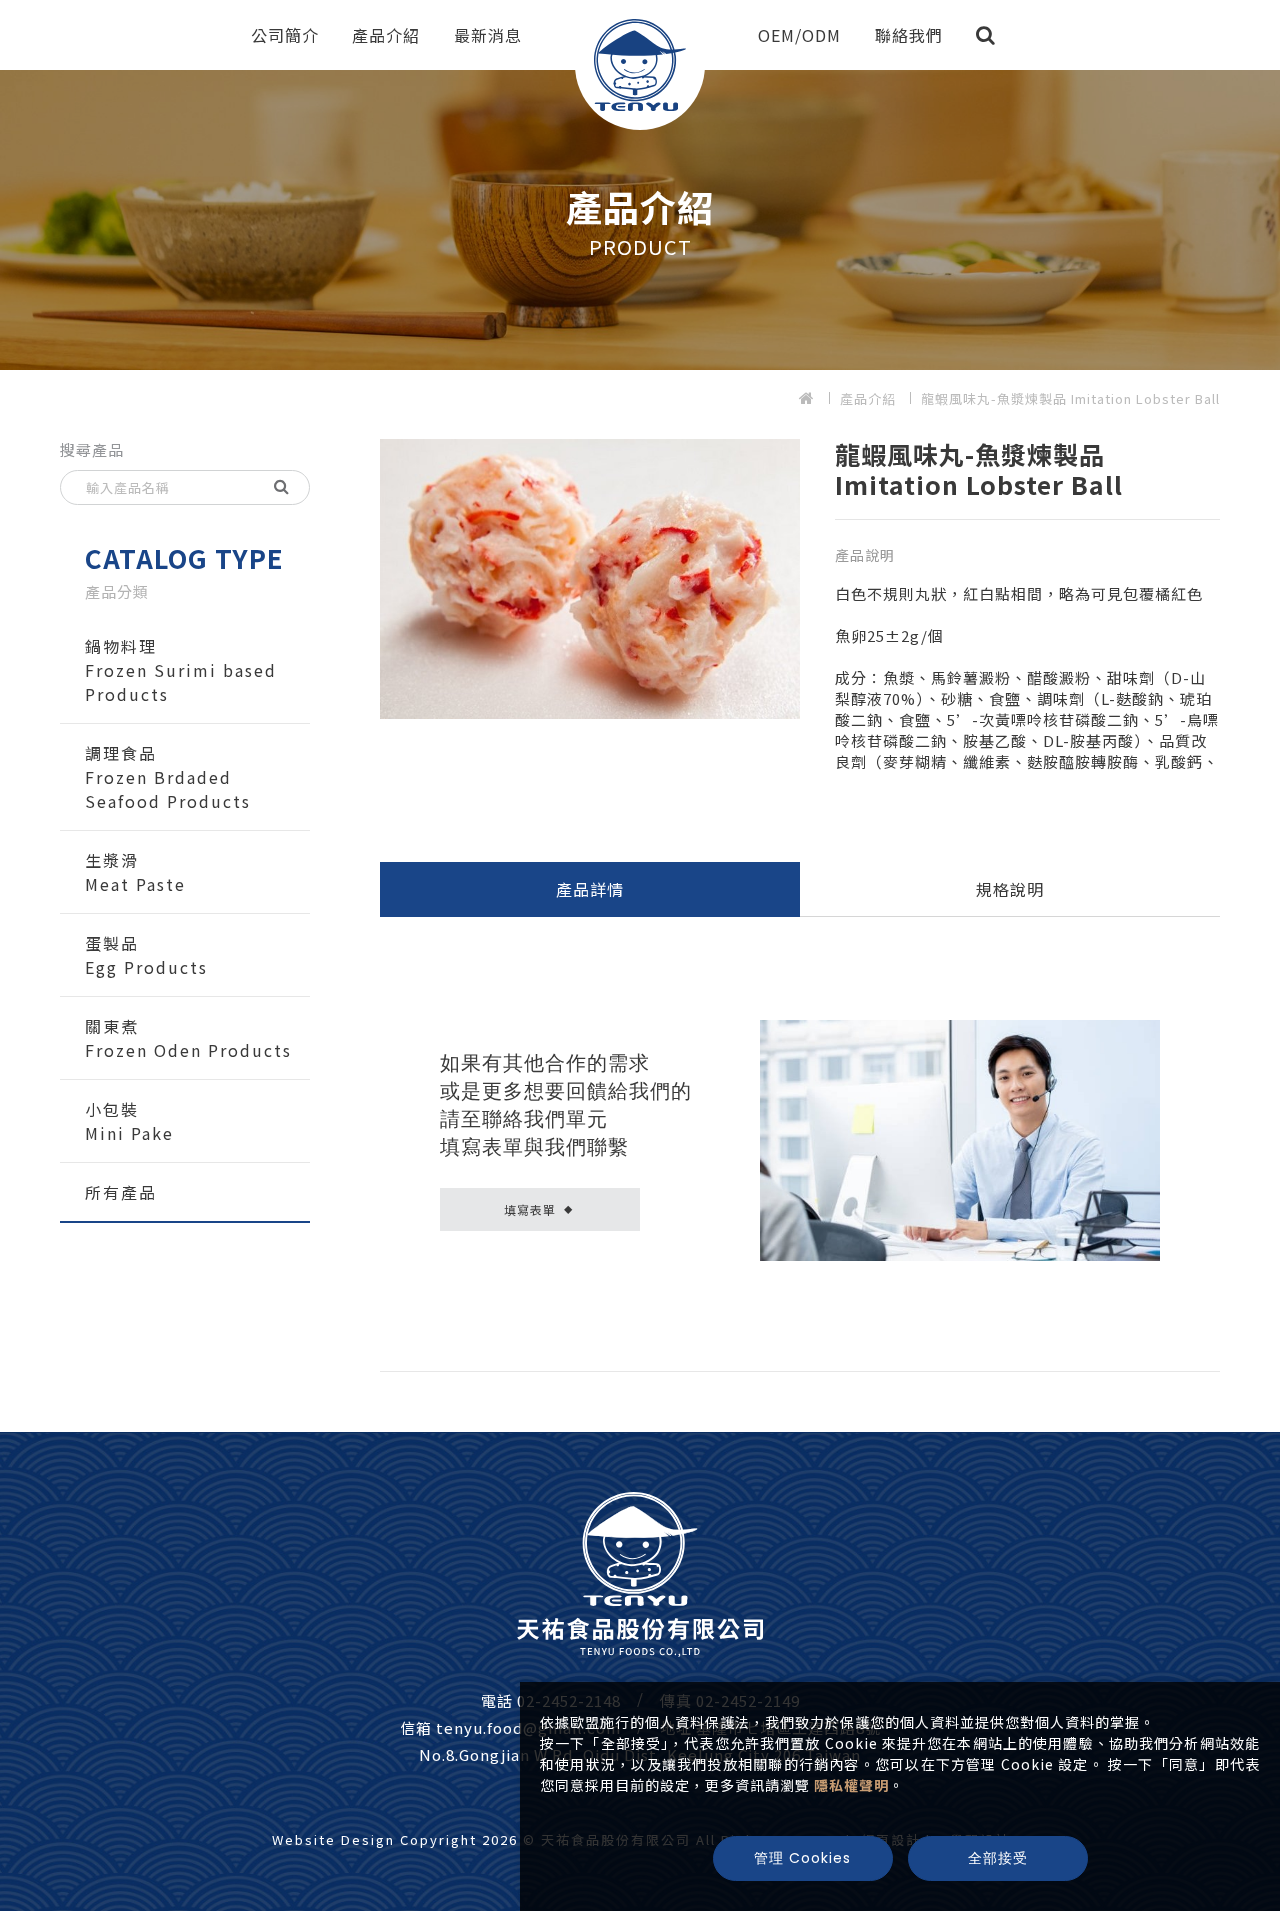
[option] (640, 220)
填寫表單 (538, 1209)
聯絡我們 (909, 35)
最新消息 (488, 35)
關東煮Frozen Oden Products (188, 1038)
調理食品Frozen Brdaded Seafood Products (168, 777)
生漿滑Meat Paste (135, 872)
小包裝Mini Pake (129, 1121)
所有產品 (121, 1192)
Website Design (336, 1839)
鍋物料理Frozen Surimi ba (181, 670)
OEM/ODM (799, 35)
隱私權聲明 (851, 1785)
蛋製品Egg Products (146, 955)
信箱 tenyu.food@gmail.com (510, 1727)
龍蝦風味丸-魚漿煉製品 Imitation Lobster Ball (1070, 398)
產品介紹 (386, 35)
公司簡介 (285, 35)
